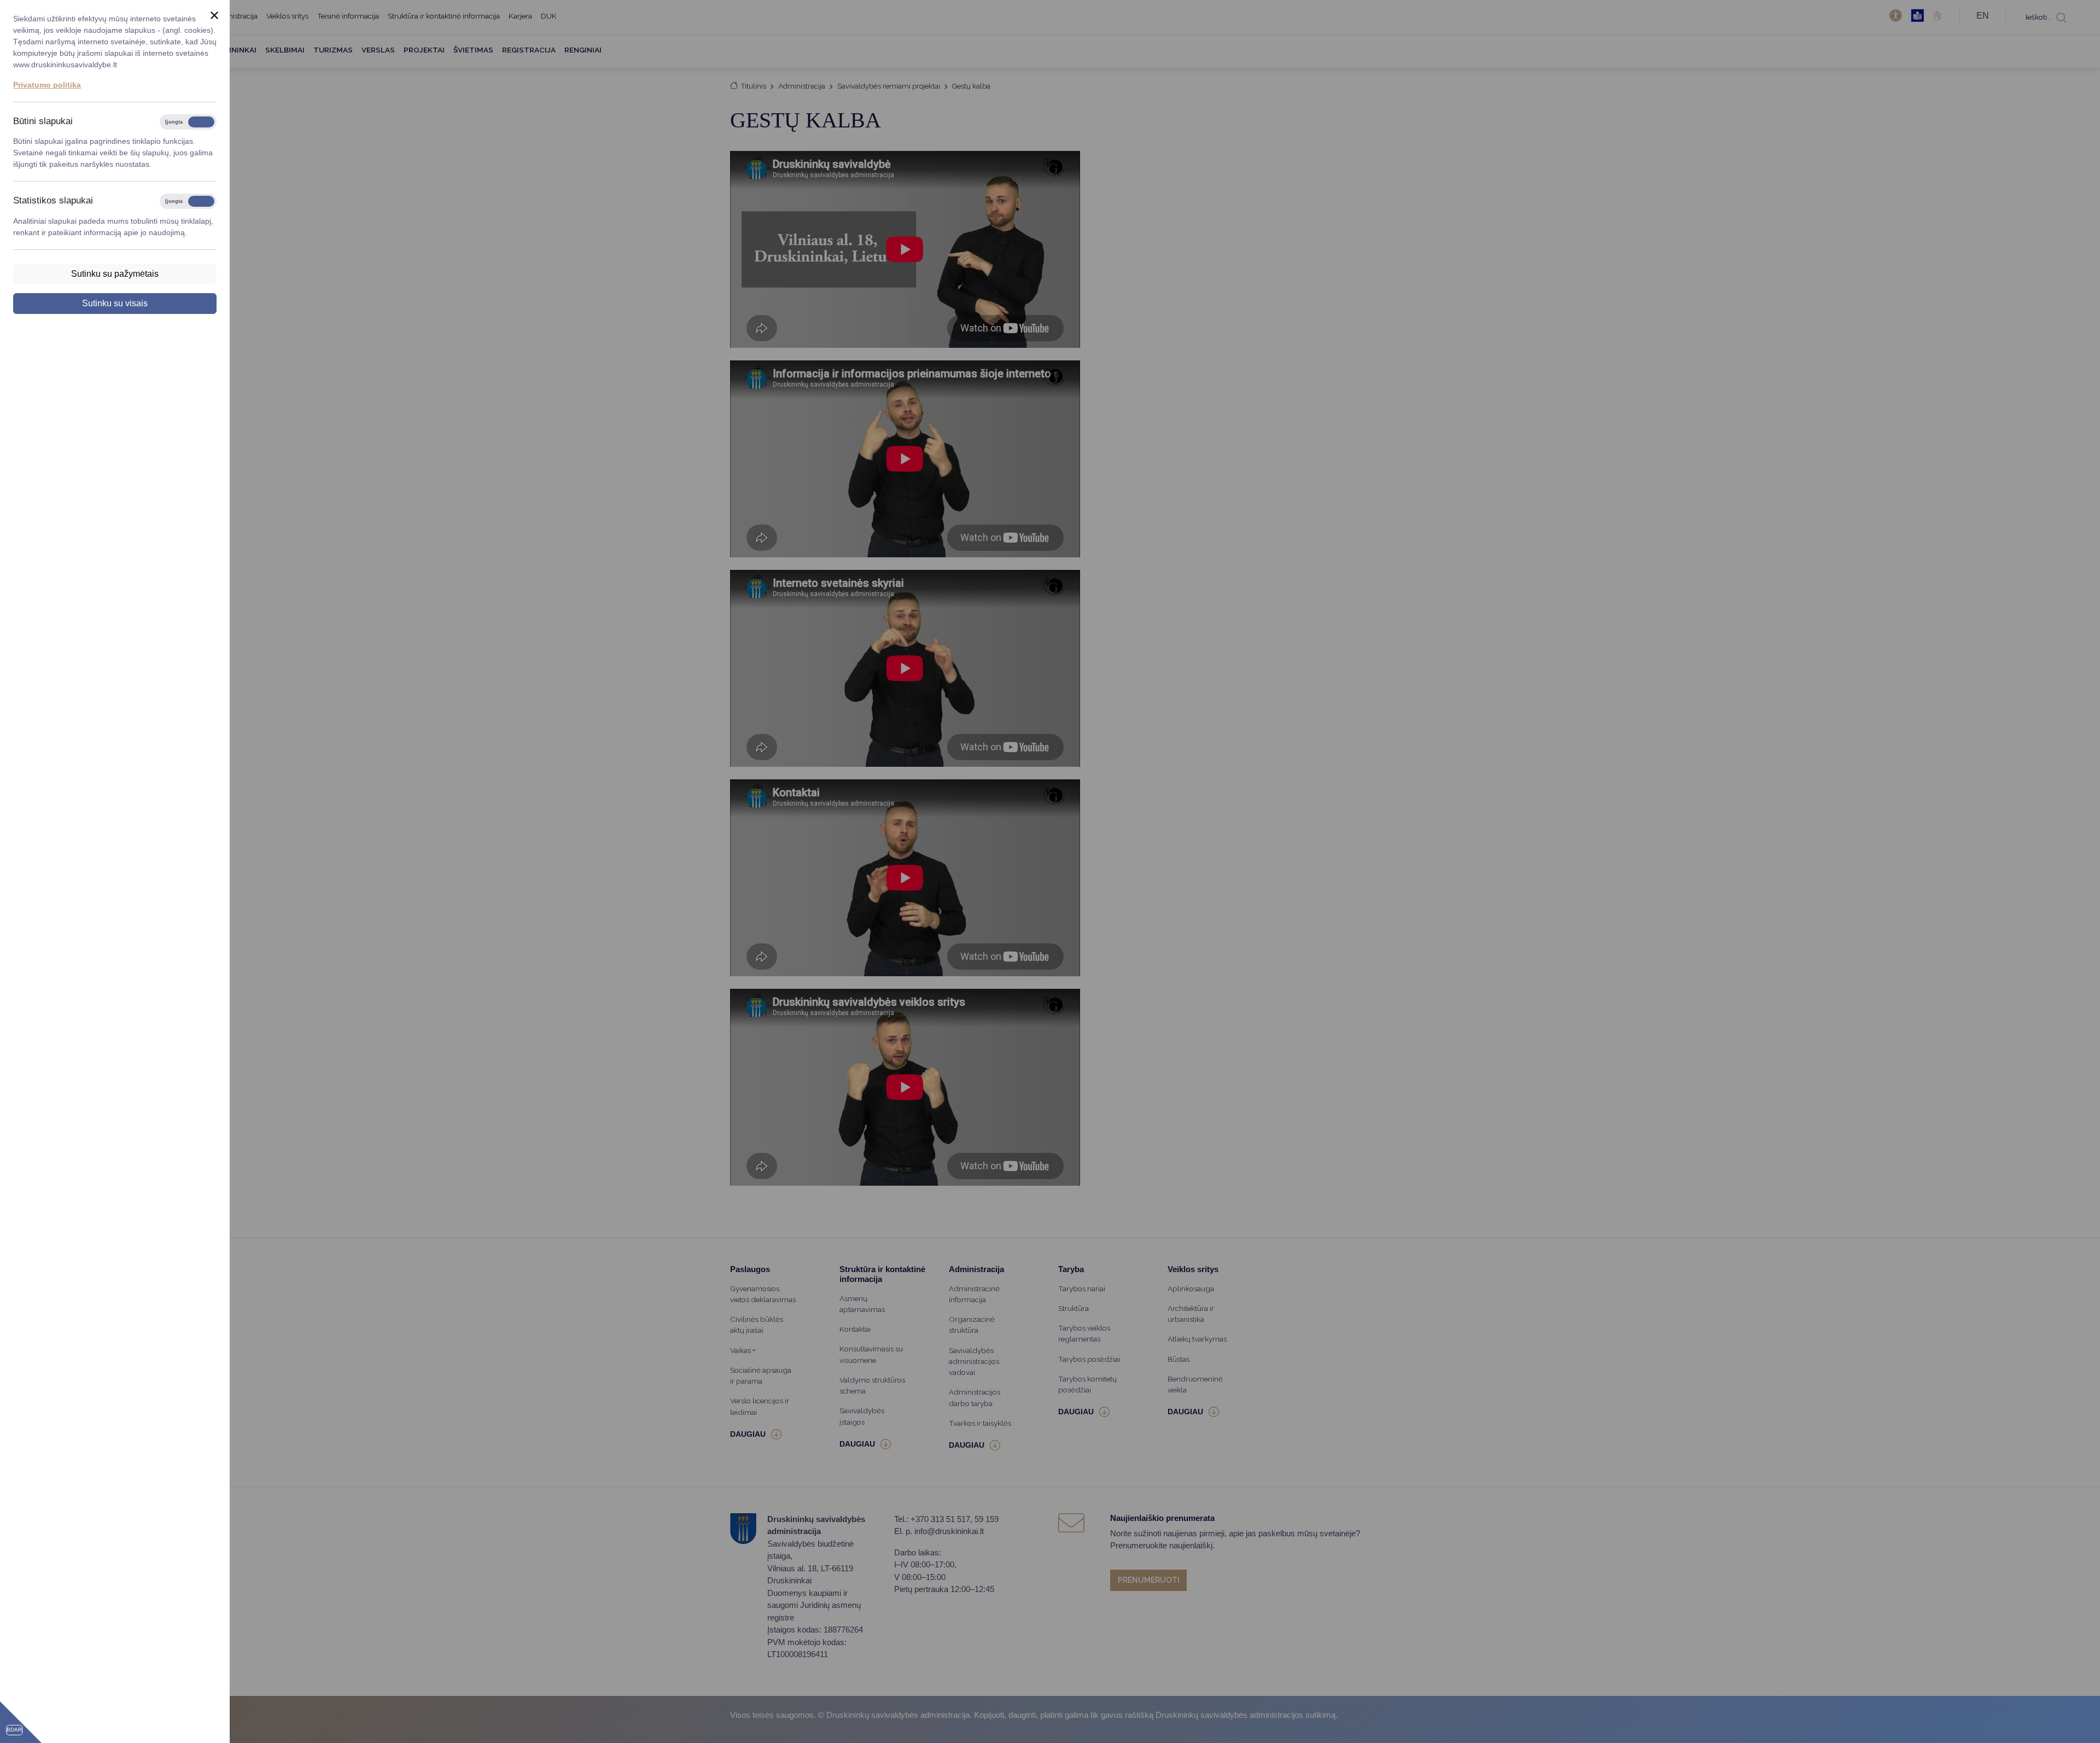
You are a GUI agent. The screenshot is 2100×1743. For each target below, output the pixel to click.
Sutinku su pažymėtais (115, 274)
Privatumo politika (47, 85)
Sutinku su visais (115, 303)
